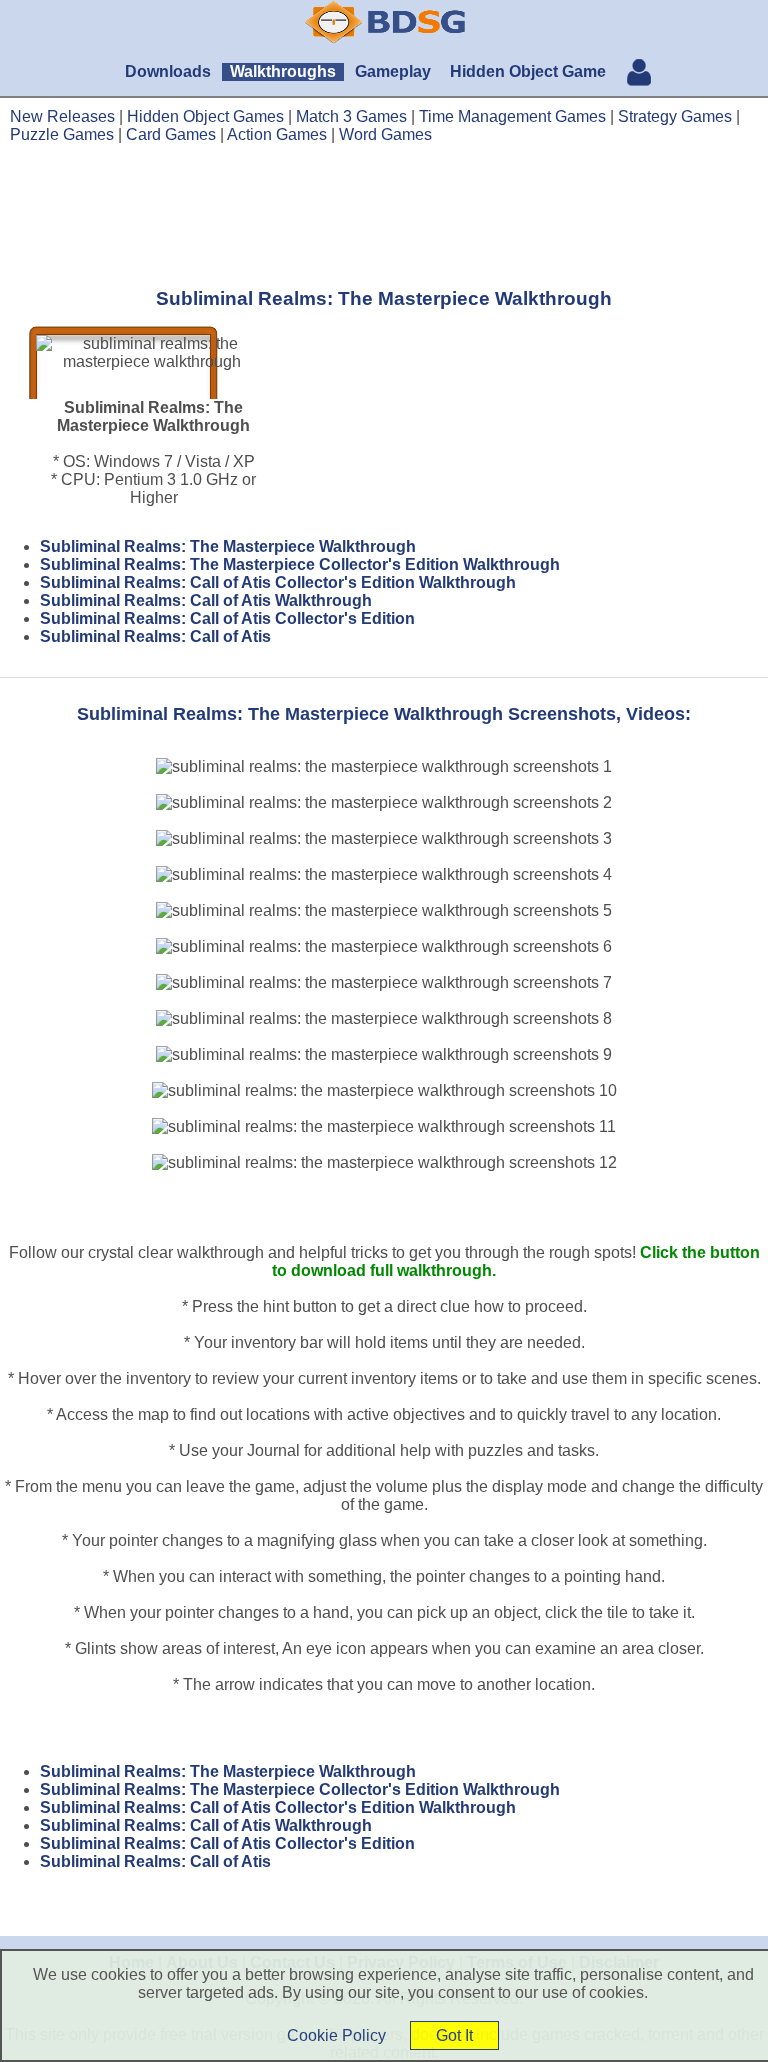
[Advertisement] (384, 215)
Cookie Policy (336, 2035)
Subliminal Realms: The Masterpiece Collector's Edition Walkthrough (300, 564)
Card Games (171, 134)
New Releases (62, 116)
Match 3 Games (351, 116)
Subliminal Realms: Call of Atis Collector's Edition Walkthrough (278, 582)
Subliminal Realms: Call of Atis (155, 636)
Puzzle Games (62, 134)
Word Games (385, 134)
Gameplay (393, 71)
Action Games (277, 134)
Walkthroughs (283, 71)
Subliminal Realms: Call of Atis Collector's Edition (227, 618)
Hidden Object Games (205, 116)
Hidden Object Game (528, 71)
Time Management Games (512, 116)
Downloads (168, 71)
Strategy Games (675, 116)
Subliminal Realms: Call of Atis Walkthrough (206, 600)
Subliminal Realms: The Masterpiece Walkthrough (228, 546)
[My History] (639, 74)
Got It (454, 2035)
